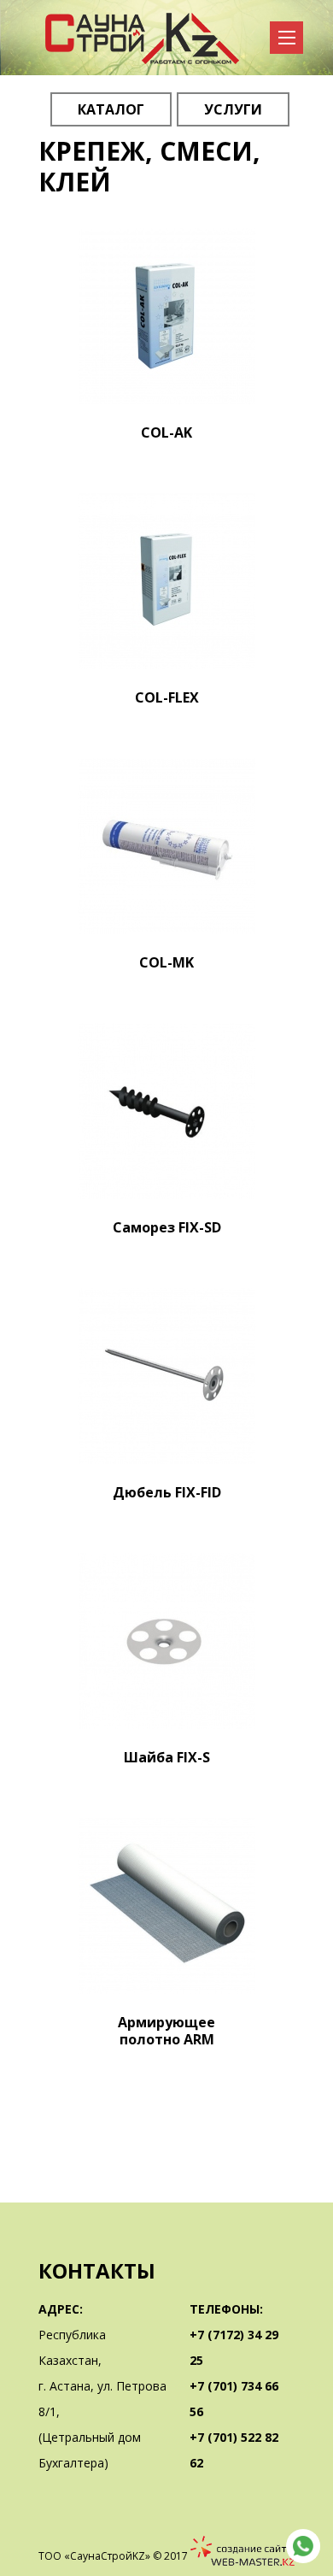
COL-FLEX (167, 697)
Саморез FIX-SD (167, 1227)
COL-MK (166, 962)
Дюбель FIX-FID (167, 1492)
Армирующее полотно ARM (166, 2031)
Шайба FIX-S (167, 1757)
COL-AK (166, 432)
